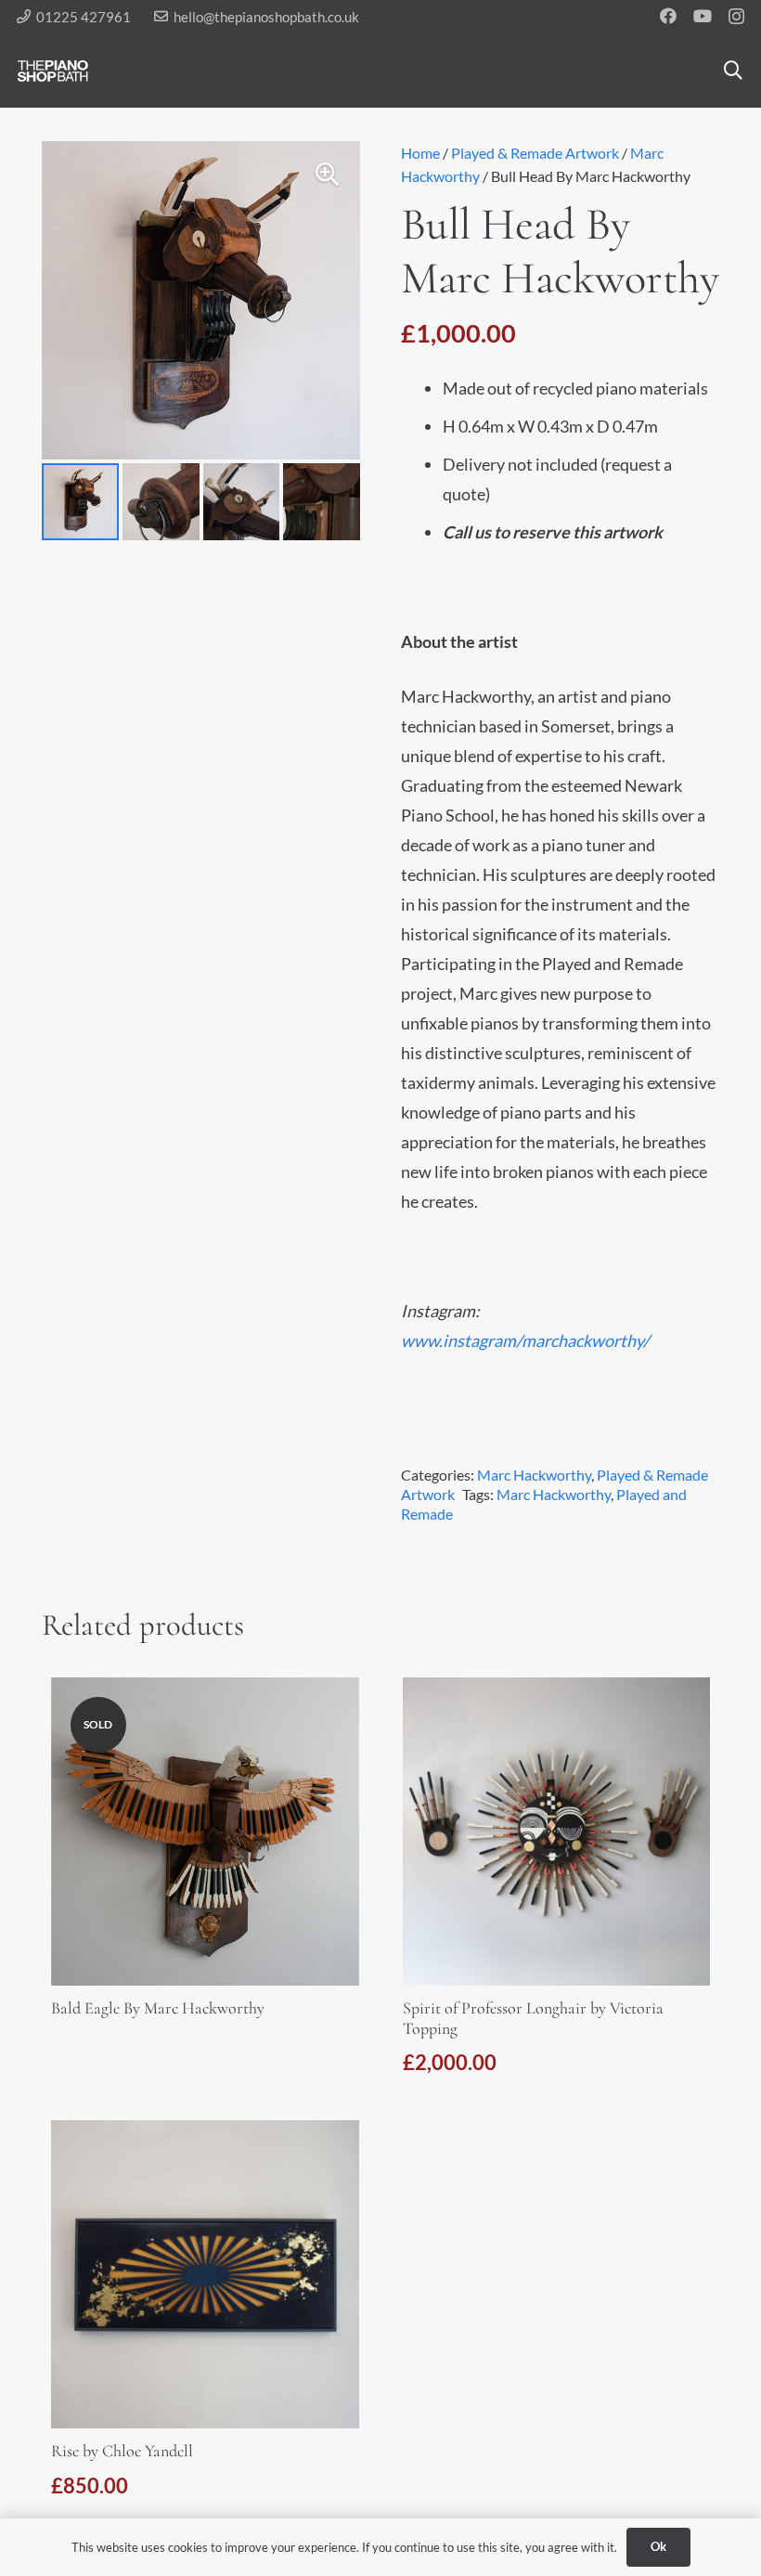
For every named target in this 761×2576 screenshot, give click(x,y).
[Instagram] (736, 17)
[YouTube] (703, 16)
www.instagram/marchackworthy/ (525, 1340)
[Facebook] (668, 16)
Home (420, 153)
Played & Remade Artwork (535, 153)
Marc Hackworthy (534, 1475)
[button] (686, 71)
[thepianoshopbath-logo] (53, 71)
